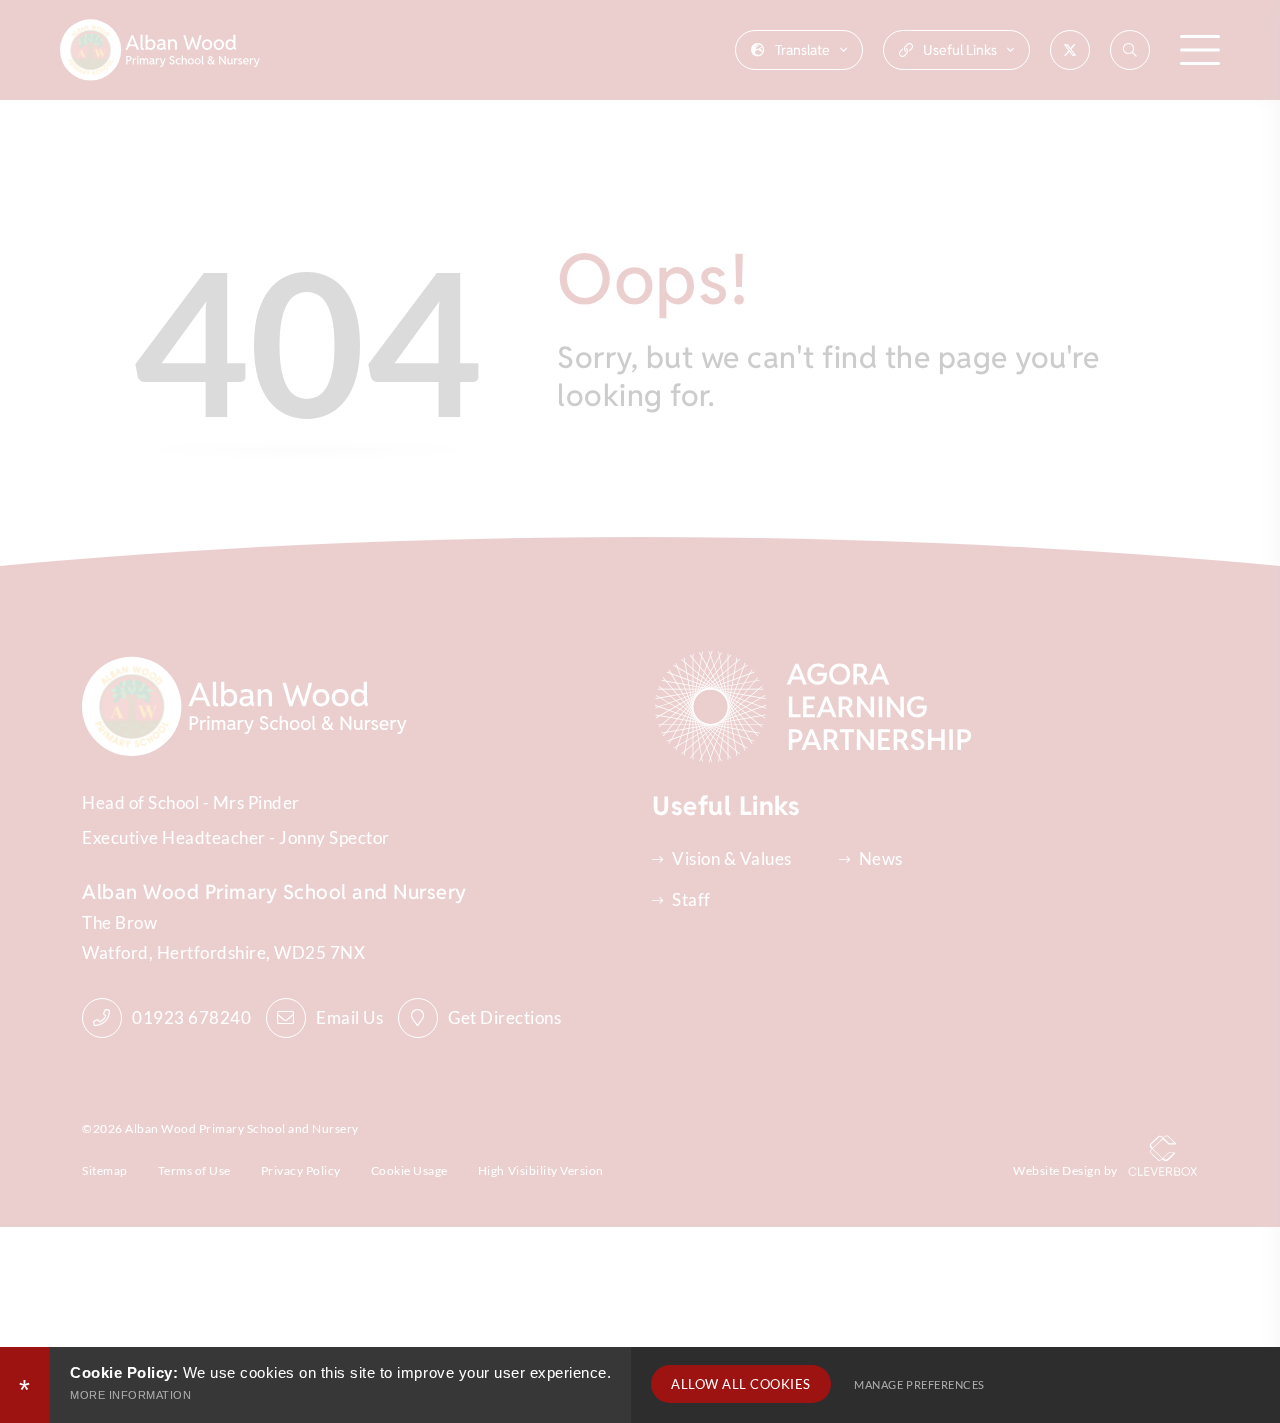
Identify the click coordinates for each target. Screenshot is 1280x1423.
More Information (130, 1395)
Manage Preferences (919, 1384)
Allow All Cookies (741, 1384)
